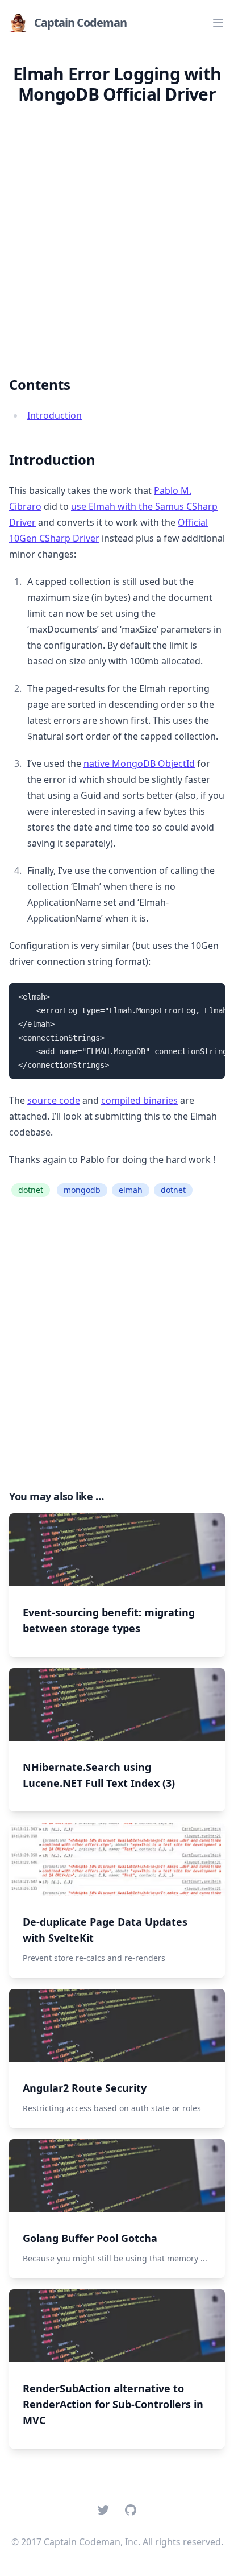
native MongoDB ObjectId (139, 763)
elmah (131, 1190)
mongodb (82, 1190)
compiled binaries (139, 1100)
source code (54, 1100)
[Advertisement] (117, 231)
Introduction (55, 415)
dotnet (31, 1190)
